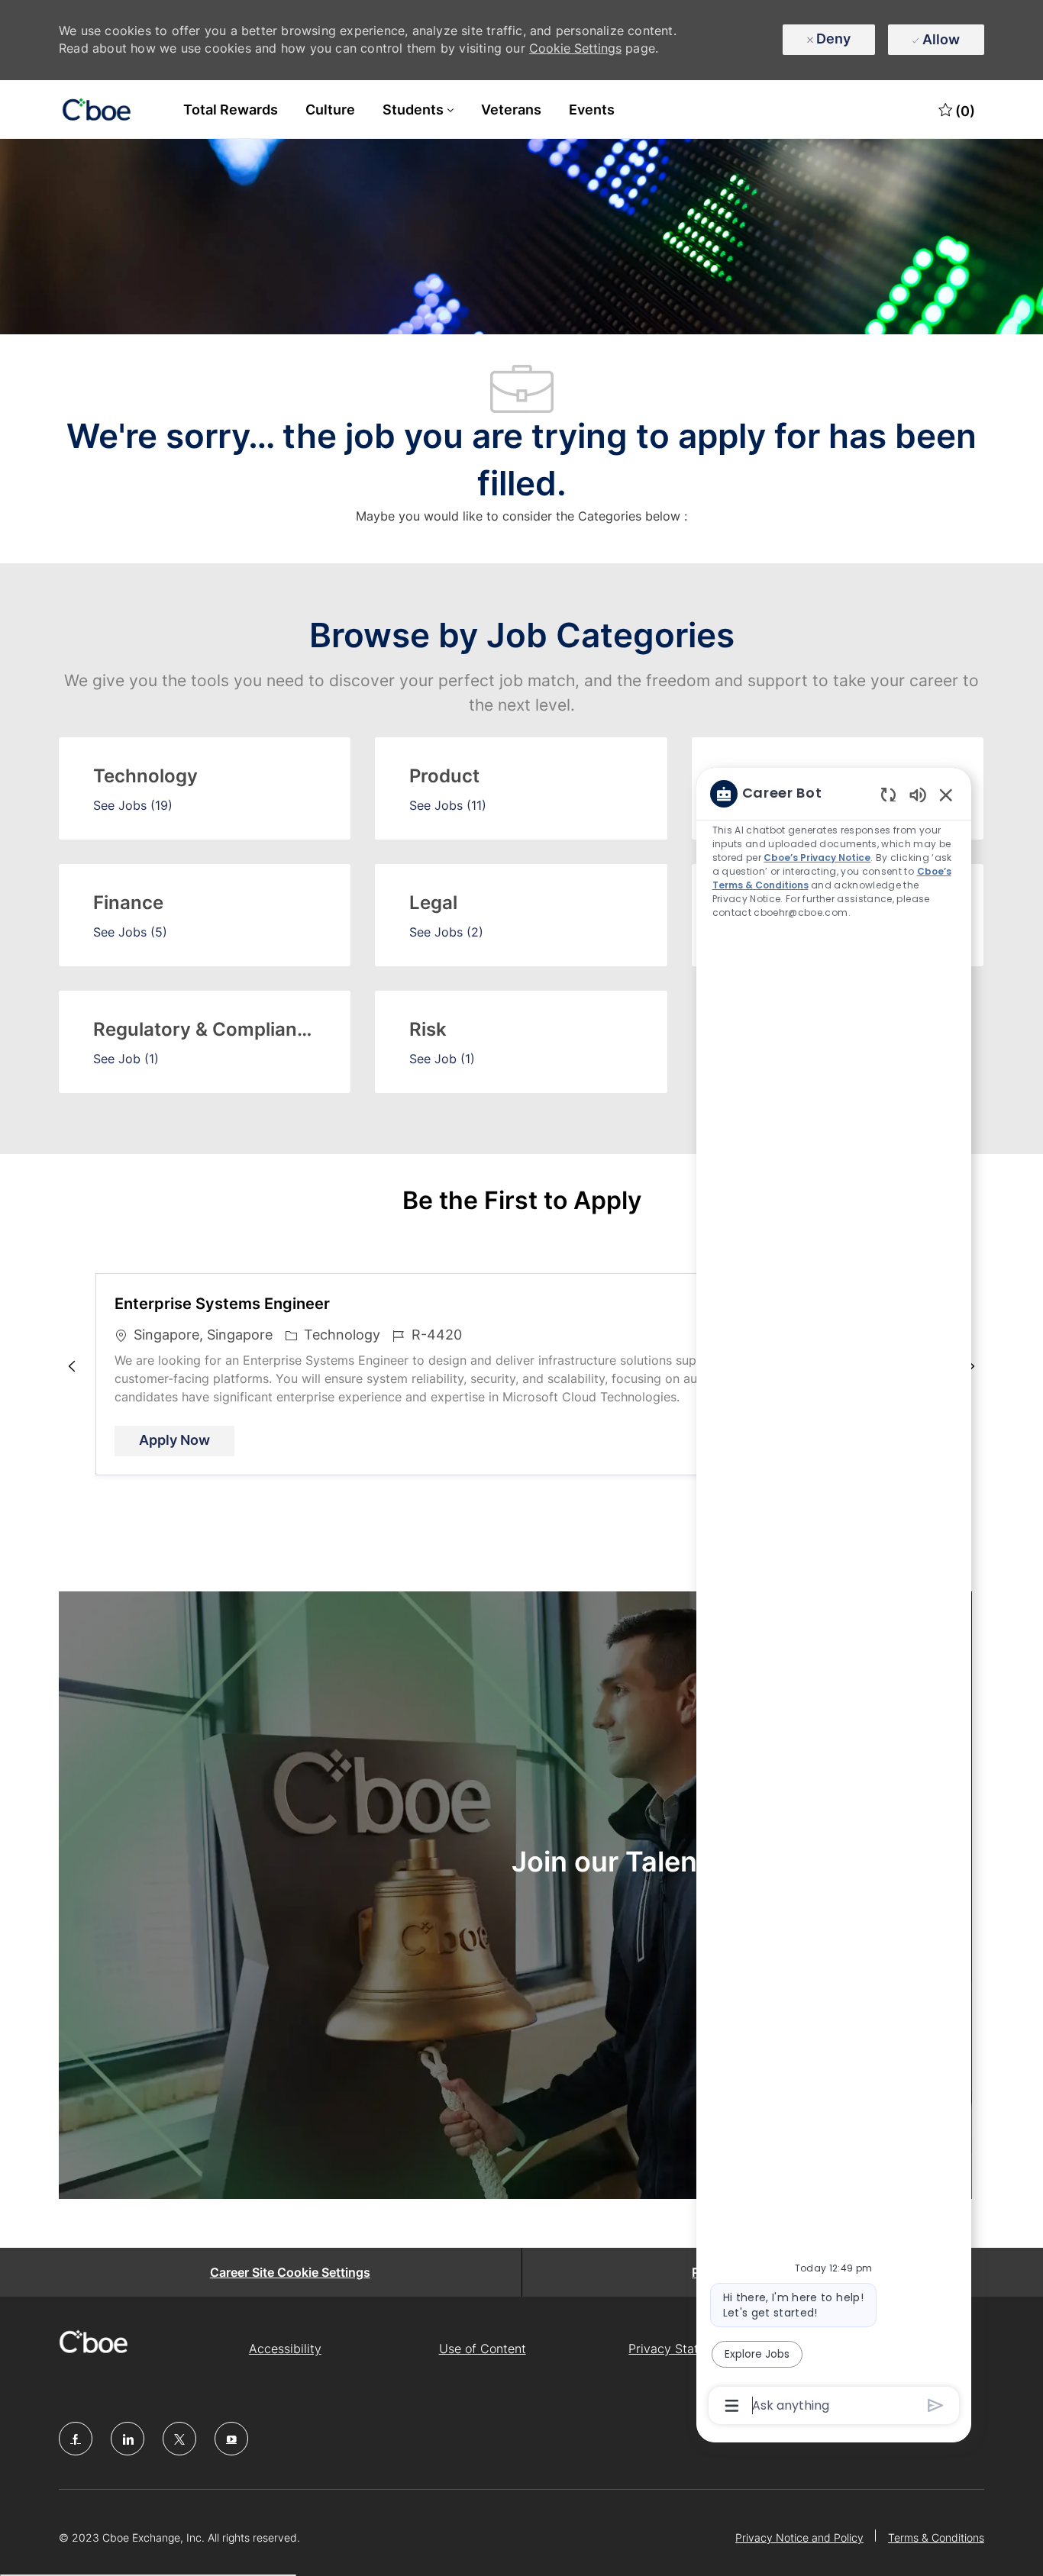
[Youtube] (231, 2439)
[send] (936, 2405)
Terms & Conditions (936, 2537)
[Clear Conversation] (888, 794)
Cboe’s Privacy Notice (817, 858)
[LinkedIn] (128, 2439)
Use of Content (483, 2349)
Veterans (511, 110)
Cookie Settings (575, 48)
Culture (330, 110)
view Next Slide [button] (971, 1366)
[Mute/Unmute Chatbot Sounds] (918, 794)
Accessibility (285, 2349)
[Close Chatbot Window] (946, 795)
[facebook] (76, 2439)
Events (592, 110)
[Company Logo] (97, 110)
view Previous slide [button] (72, 1366)
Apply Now (187, 1440)
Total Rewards (231, 110)
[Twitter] (179, 2439)
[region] (834, 1598)
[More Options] (732, 2406)
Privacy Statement (681, 2349)
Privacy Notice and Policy (799, 2537)
